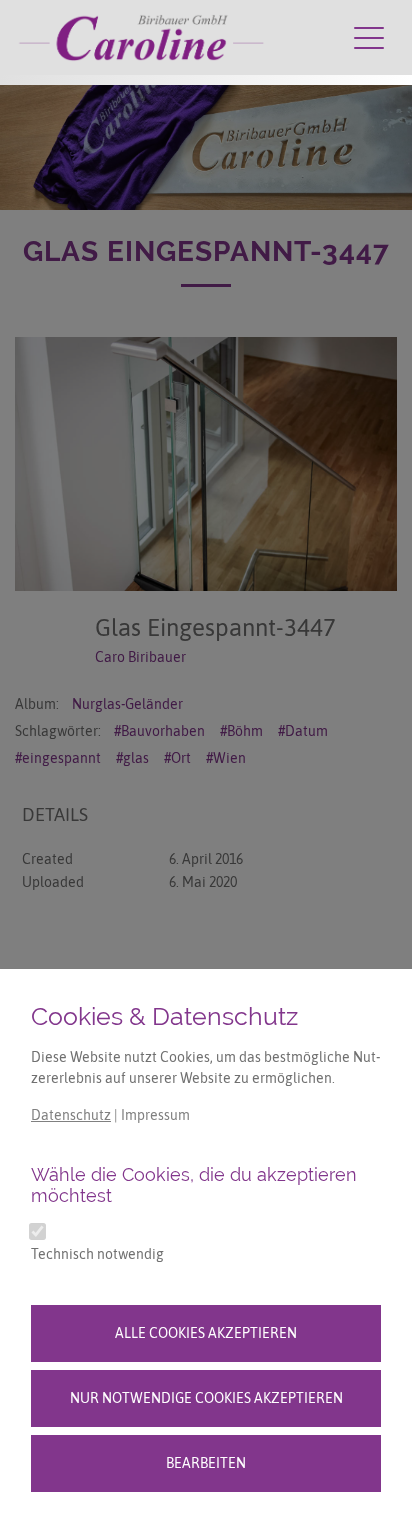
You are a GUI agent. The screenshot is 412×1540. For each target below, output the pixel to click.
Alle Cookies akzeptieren (206, 1333)
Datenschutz (71, 1115)
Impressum (155, 1115)
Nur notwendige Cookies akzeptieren (206, 1398)
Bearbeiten (206, 1463)
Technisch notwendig (97, 1254)
